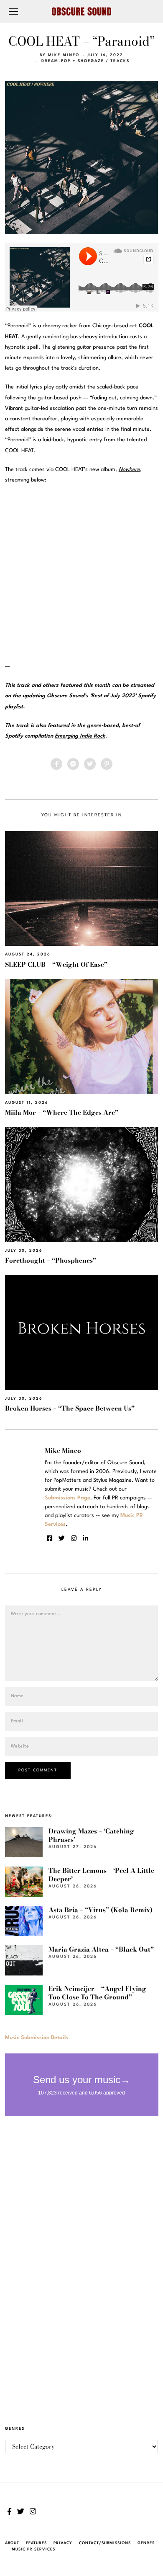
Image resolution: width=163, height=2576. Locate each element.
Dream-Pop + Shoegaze (73, 61)
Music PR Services (33, 2549)
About (12, 2543)
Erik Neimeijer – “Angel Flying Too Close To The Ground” (97, 1993)
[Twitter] (90, 764)
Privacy (63, 2543)
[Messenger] (73, 764)
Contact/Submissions (105, 2543)
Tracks (120, 61)
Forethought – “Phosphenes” (51, 1260)
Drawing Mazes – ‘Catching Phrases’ (91, 1835)
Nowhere (129, 470)
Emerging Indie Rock (80, 736)
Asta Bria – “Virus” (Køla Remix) (101, 1910)
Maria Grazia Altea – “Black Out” (101, 1949)
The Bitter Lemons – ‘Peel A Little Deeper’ (101, 1875)
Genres (146, 2543)
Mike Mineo (64, 55)
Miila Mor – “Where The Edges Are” (62, 1112)
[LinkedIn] (85, 1538)
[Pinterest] (107, 764)
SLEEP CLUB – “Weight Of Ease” (56, 964)
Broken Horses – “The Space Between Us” (70, 1408)
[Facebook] (56, 764)
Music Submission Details (37, 2038)
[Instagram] (74, 1538)
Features (36, 2543)
